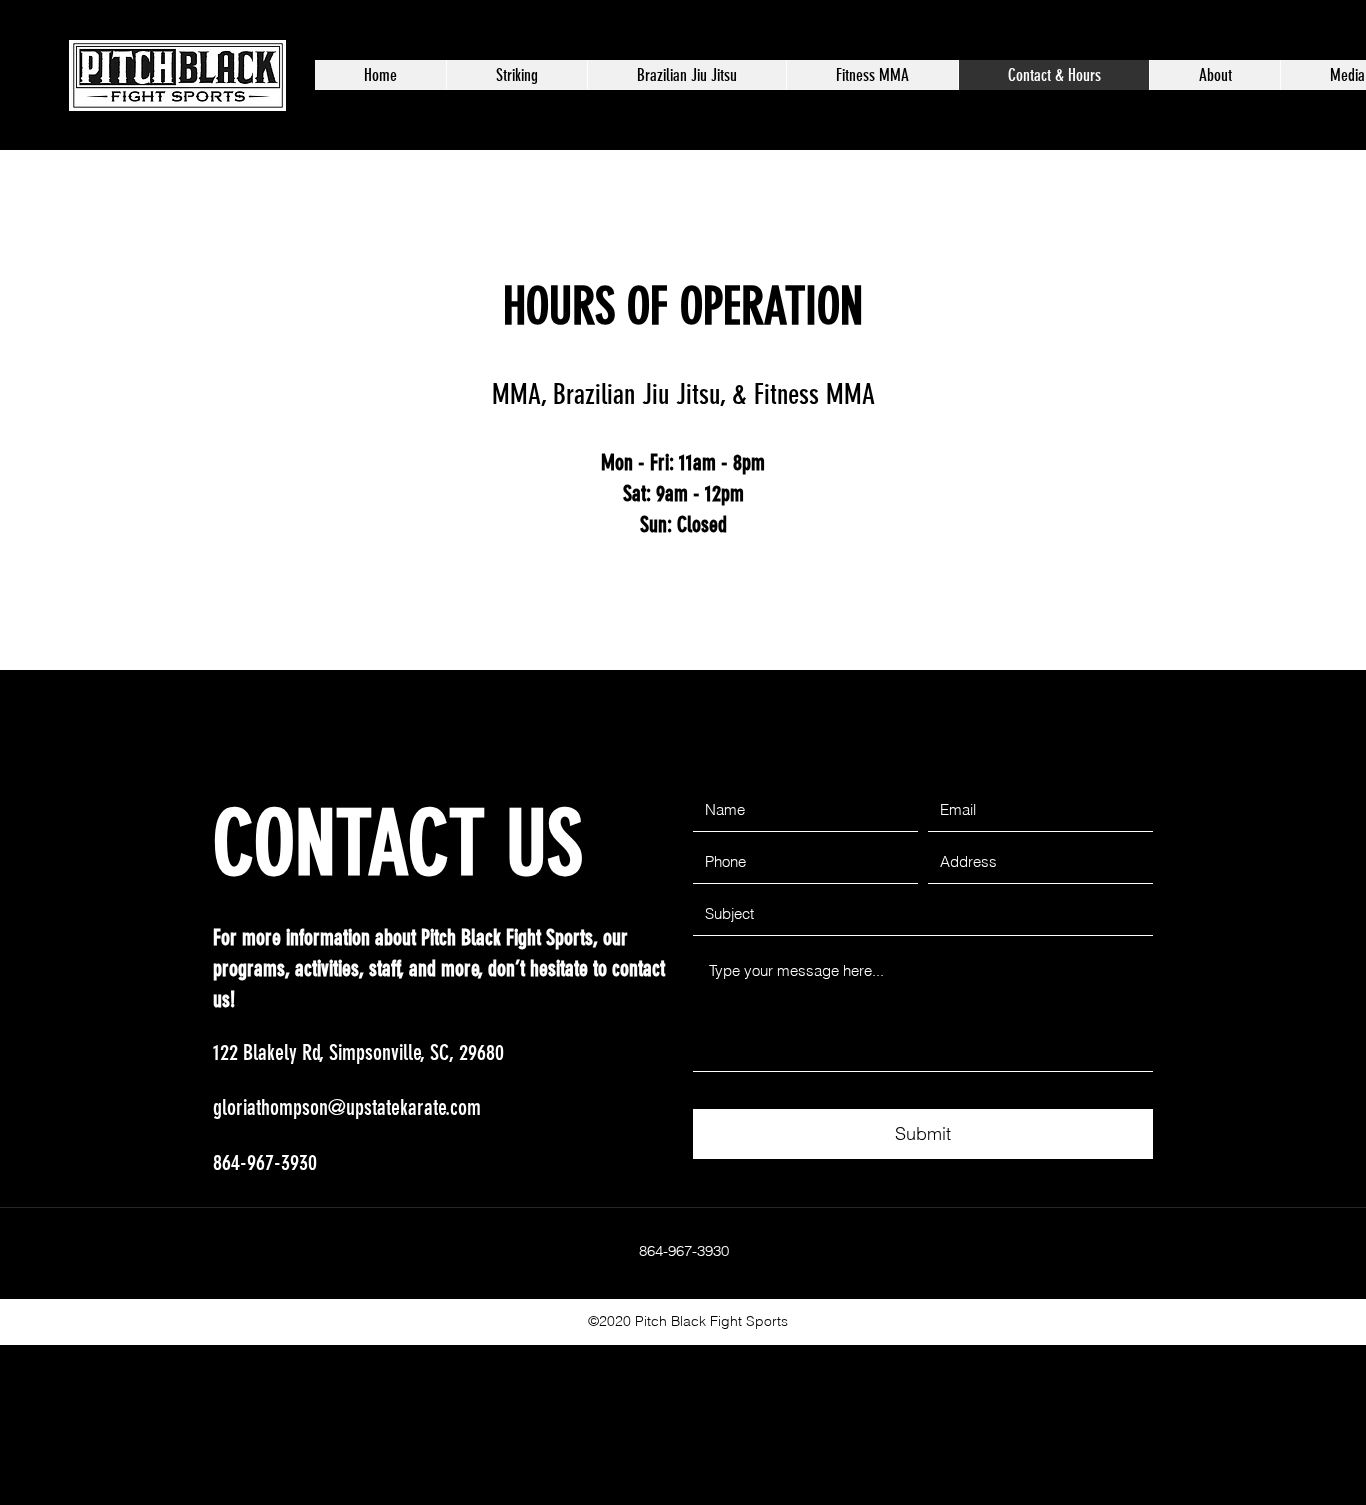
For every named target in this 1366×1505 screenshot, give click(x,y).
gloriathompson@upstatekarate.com (347, 1107)
